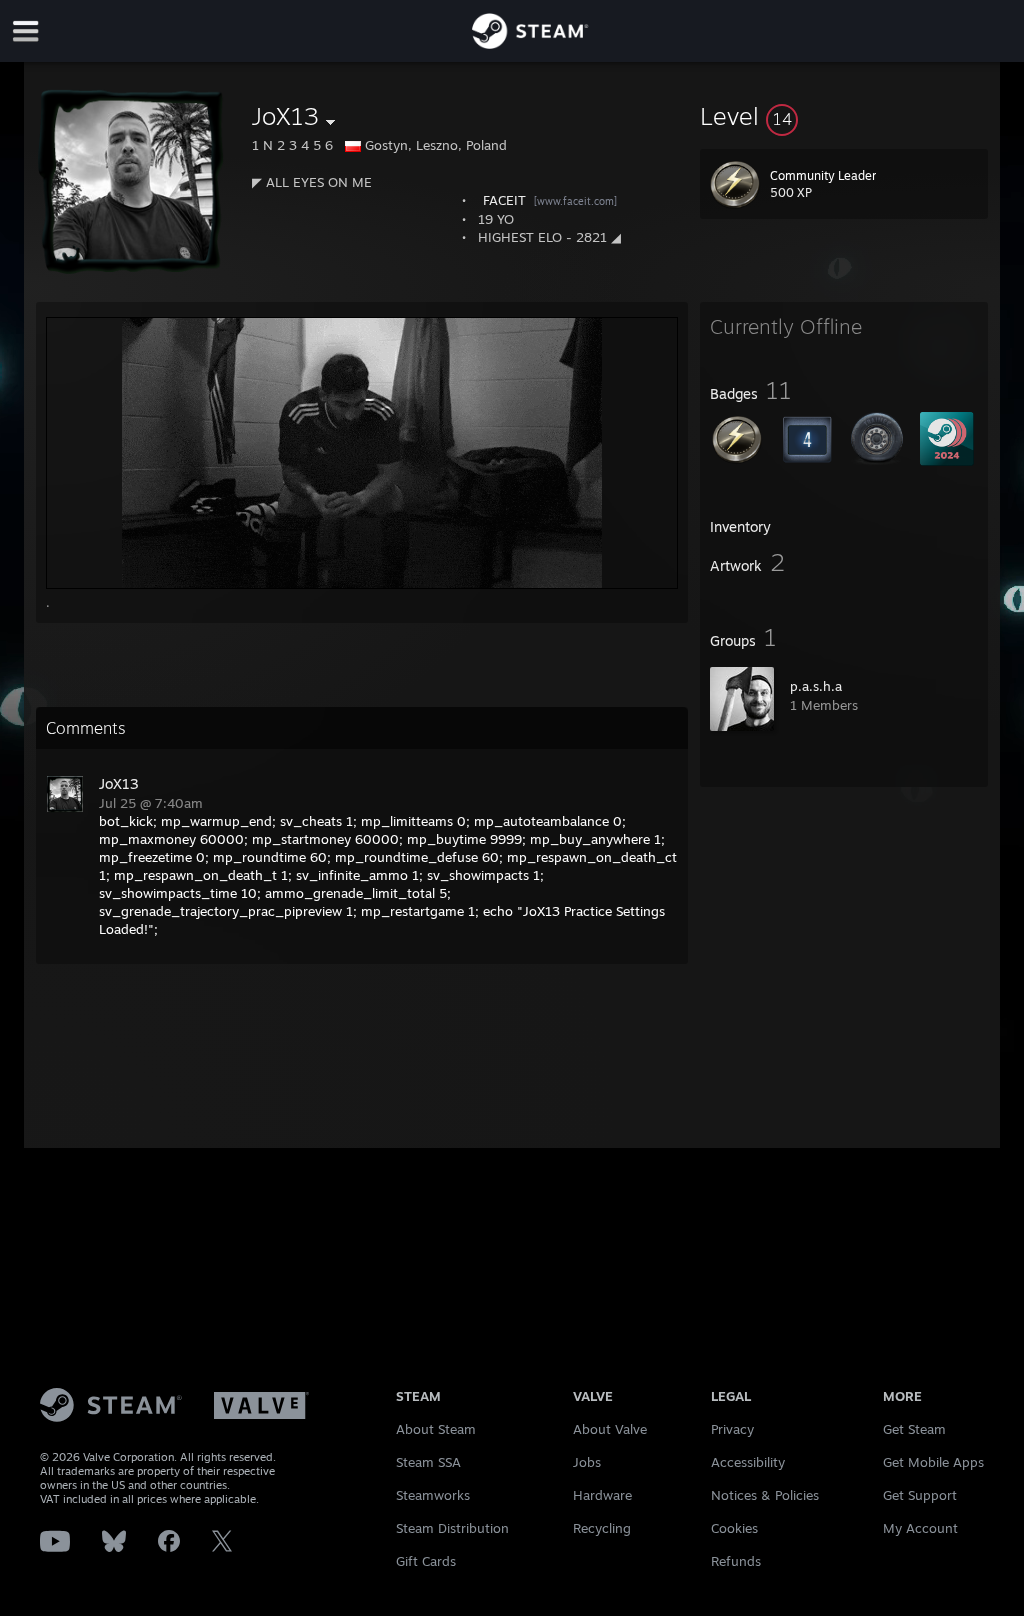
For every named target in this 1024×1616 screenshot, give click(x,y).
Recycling (602, 1528)
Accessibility (748, 1462)
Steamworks (433, 1495)
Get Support (920, 1495)
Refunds (736, 1561)
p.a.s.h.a (816, 686)
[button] (844, 116)
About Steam (436, 1429)
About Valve (610, 1429)
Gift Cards (426, 1561)
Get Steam (914, 1429)
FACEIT (504, 200)
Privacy (732, 1429)
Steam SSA (428, 1462)
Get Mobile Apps (933, 1462)
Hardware (602, 1495)
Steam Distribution (452, 1528)
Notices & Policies (765, 1495)
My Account (920, 1528)
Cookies (734, 1528)
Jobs (587, 1462)
